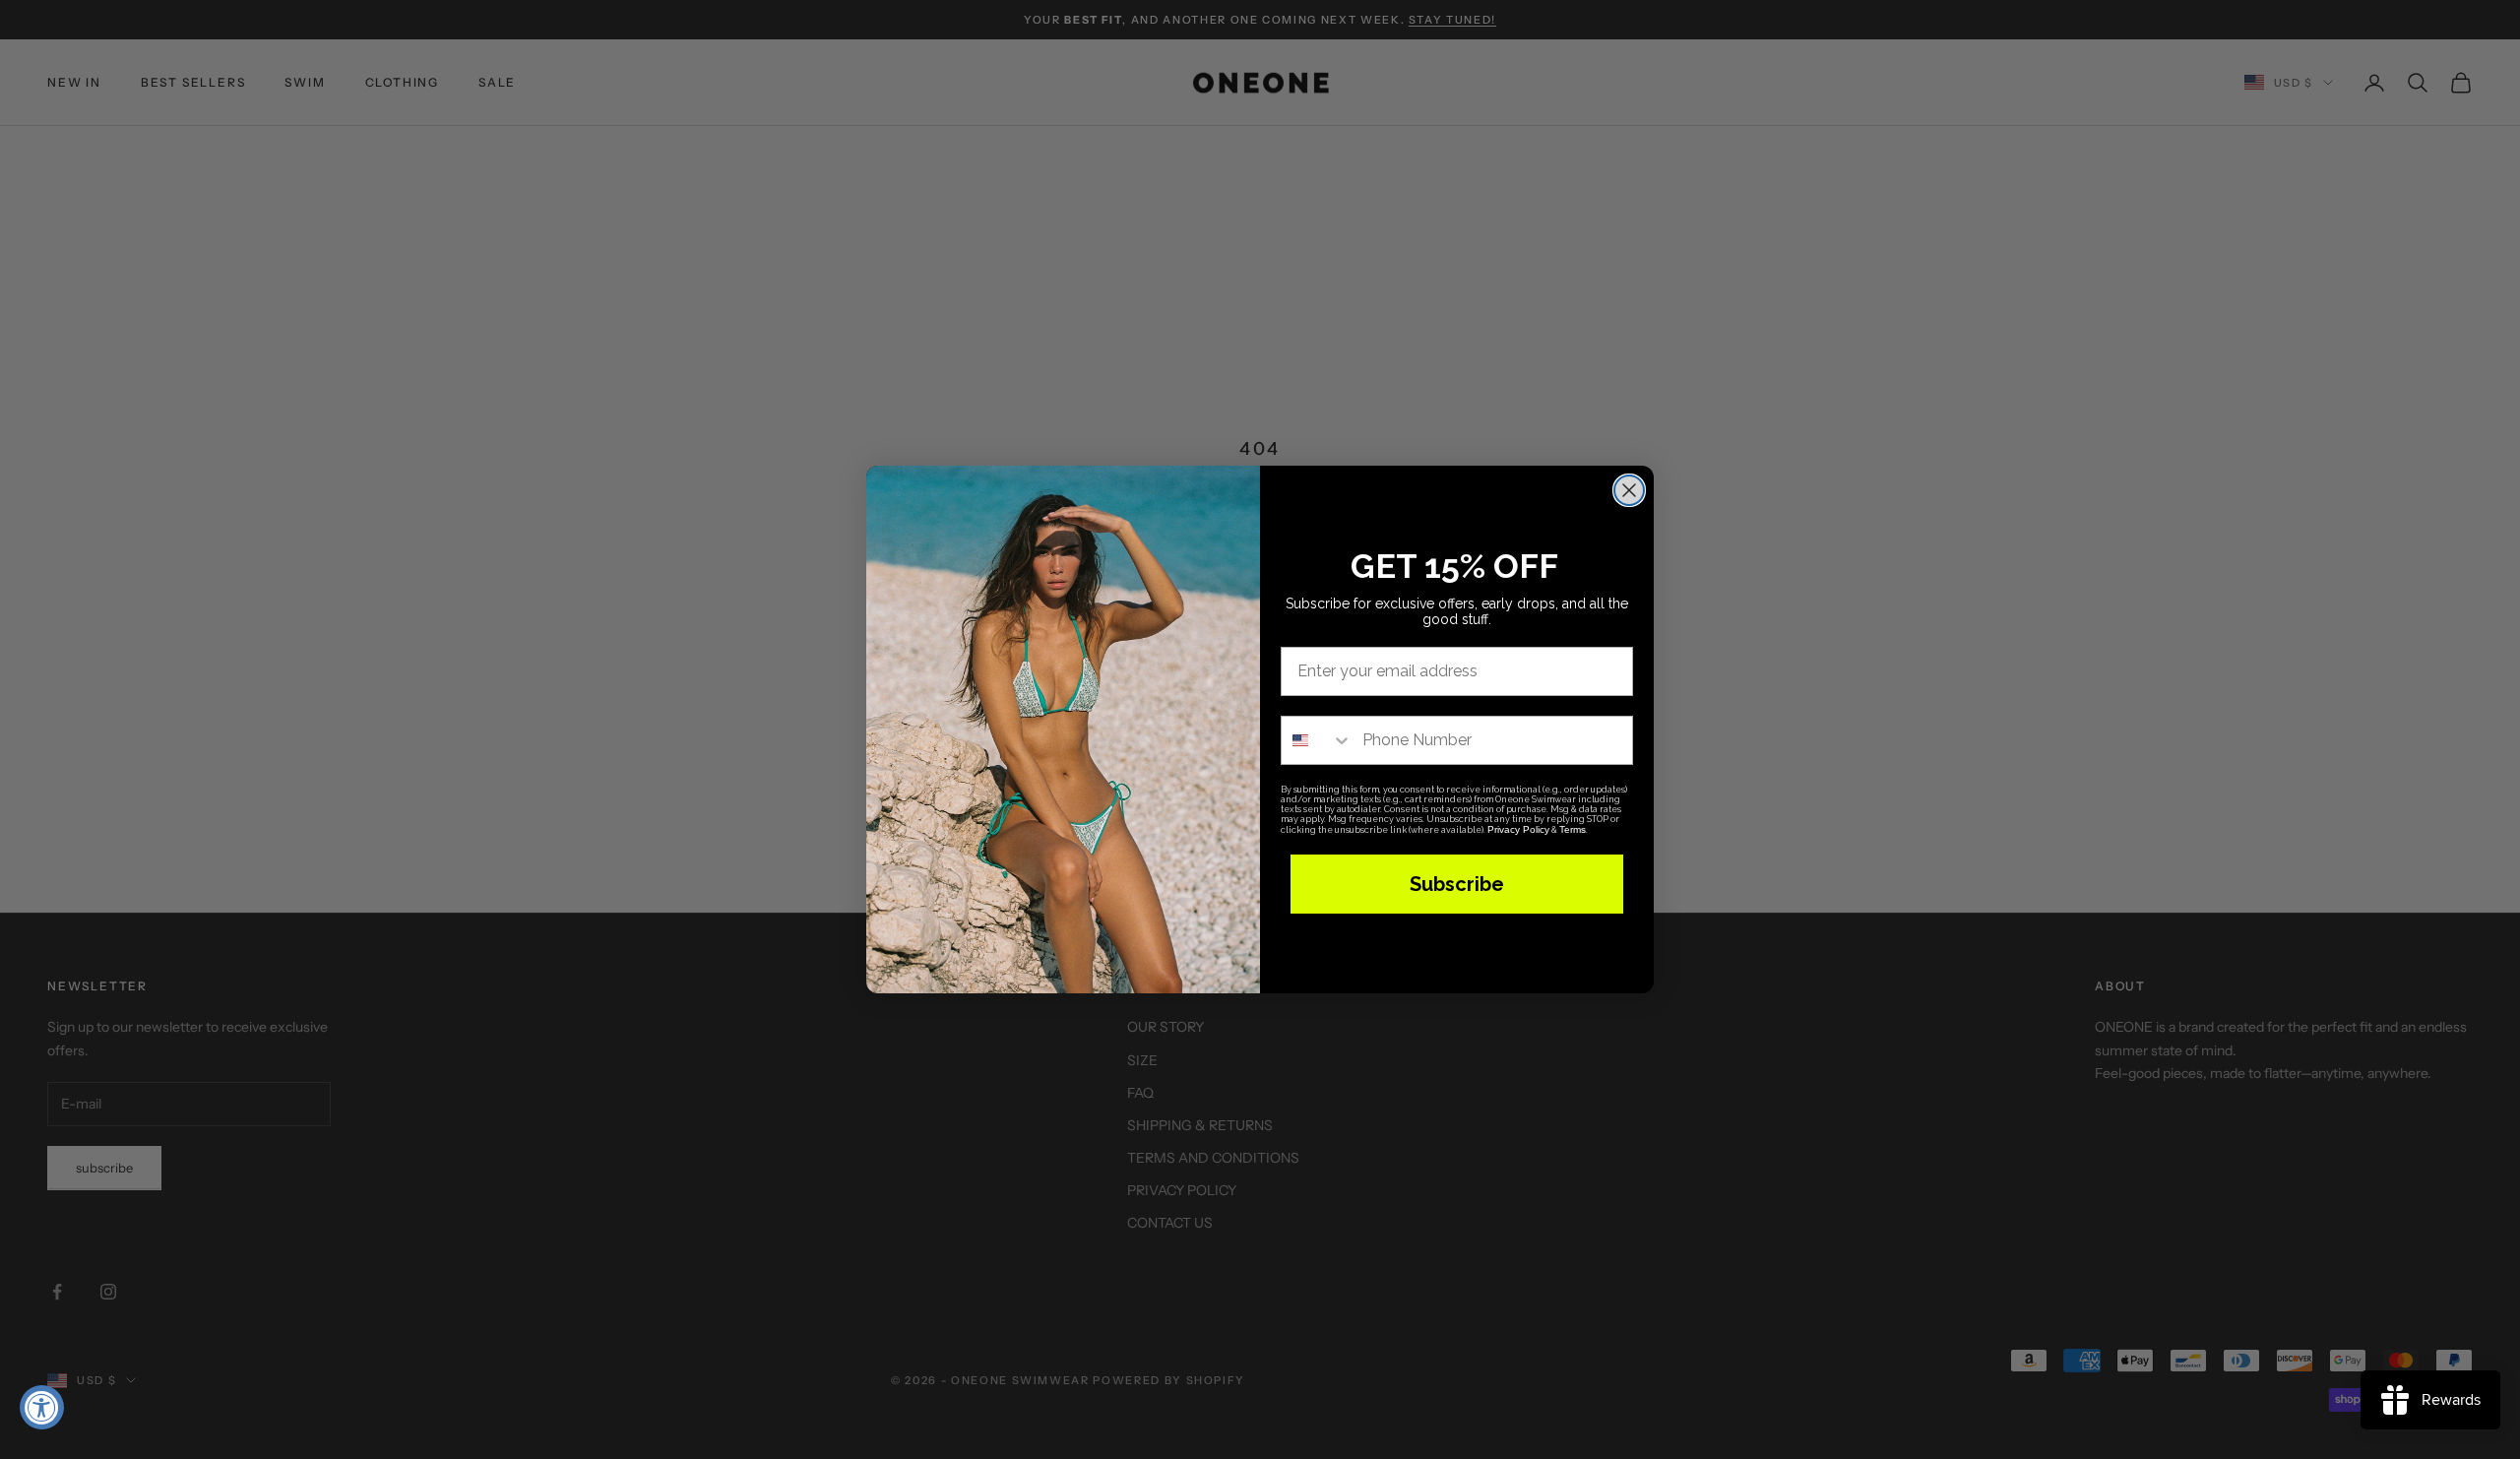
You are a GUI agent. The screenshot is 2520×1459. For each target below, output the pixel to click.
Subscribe (1457, 884)
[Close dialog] (1629, 490)
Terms (1573, 829)
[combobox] (1317, 740)
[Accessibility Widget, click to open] (42, 1407)
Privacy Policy (1518, 829)
